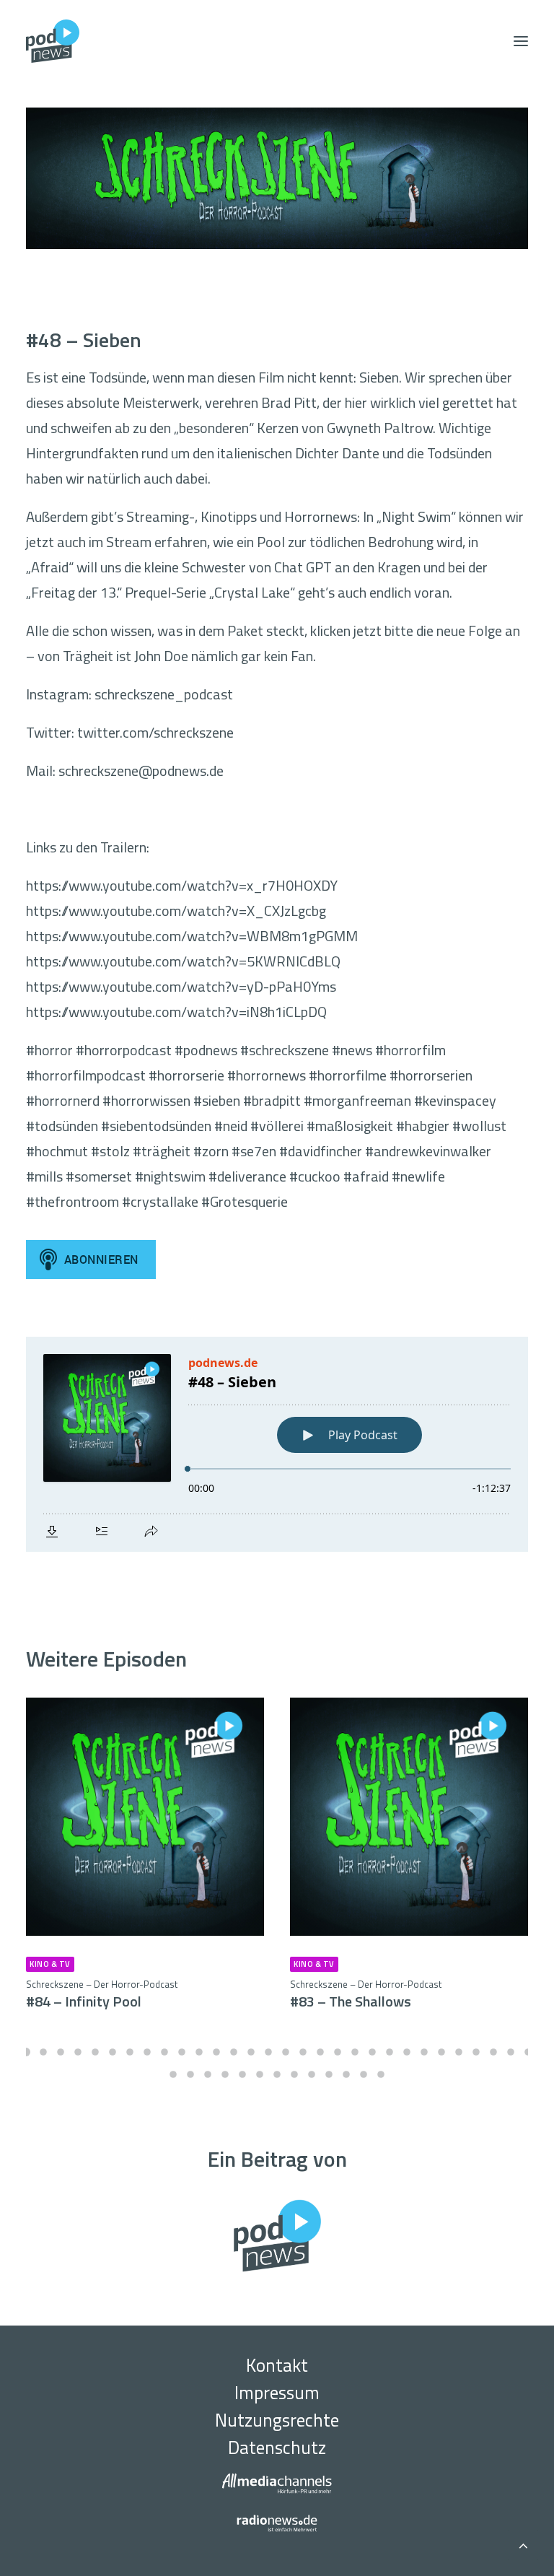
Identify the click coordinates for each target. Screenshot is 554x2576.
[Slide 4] (78, 2052)
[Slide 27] (476, 2052)
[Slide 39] (312, 2074)
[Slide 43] (381, 2074)
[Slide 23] (407, 2052)
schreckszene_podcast (164, 694)
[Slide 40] (329, 2074)
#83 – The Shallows (366, 1995)
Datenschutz (277, 2448)
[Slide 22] (390, 2052)
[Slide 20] (355, 2052)
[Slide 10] (182, 2052)
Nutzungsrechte (277, 2420)
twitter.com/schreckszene (155, 732)
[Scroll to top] (523, 2543)
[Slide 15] (268, 2052)
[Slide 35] (242, 2074)
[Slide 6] (113, 2052)
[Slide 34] (225, 2074)
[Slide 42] (364, 2074)
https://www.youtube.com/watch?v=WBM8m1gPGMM (192, 936)
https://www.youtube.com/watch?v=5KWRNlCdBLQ (183, 961)
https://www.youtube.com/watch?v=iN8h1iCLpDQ (176, 1012)
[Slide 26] (459, 2052)
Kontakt (277, 2365)
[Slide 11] (199, 2052)
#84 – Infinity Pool (102, 1995)
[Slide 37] (277, 2074)
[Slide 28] (493, 2052)
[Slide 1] (26, 2052)
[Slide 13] (234, 2052)
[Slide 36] (260, 2074)
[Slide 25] (441, 2052)
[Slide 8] (147, 2052)
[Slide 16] (286, 2052)
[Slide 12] (216, 2052)
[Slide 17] (303, 2052)
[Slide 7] (130, 2052)
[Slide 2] (43, 2052)
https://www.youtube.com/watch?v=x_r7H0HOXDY (182, 885)
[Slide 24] (424, 2052)
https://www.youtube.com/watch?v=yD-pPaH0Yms (181, 986)
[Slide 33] (208, 2074)
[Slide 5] (95, 2052)
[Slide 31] (173, 2074)
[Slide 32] (190, 2074)
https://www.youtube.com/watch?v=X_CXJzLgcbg (176, 911)
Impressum (277, 2393)
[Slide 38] (294, 2074)
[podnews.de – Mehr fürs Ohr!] (53, 41)
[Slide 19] (338, 2052)
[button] (521, 41)
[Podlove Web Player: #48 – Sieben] (277, 1444)
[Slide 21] (372, 2052)
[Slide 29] (511, 2052)
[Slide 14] (251, 2052)
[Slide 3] (61, 2052)
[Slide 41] (346, 2074)
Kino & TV (50, 1964)
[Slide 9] (164, 2052)
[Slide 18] (320, 2052)
